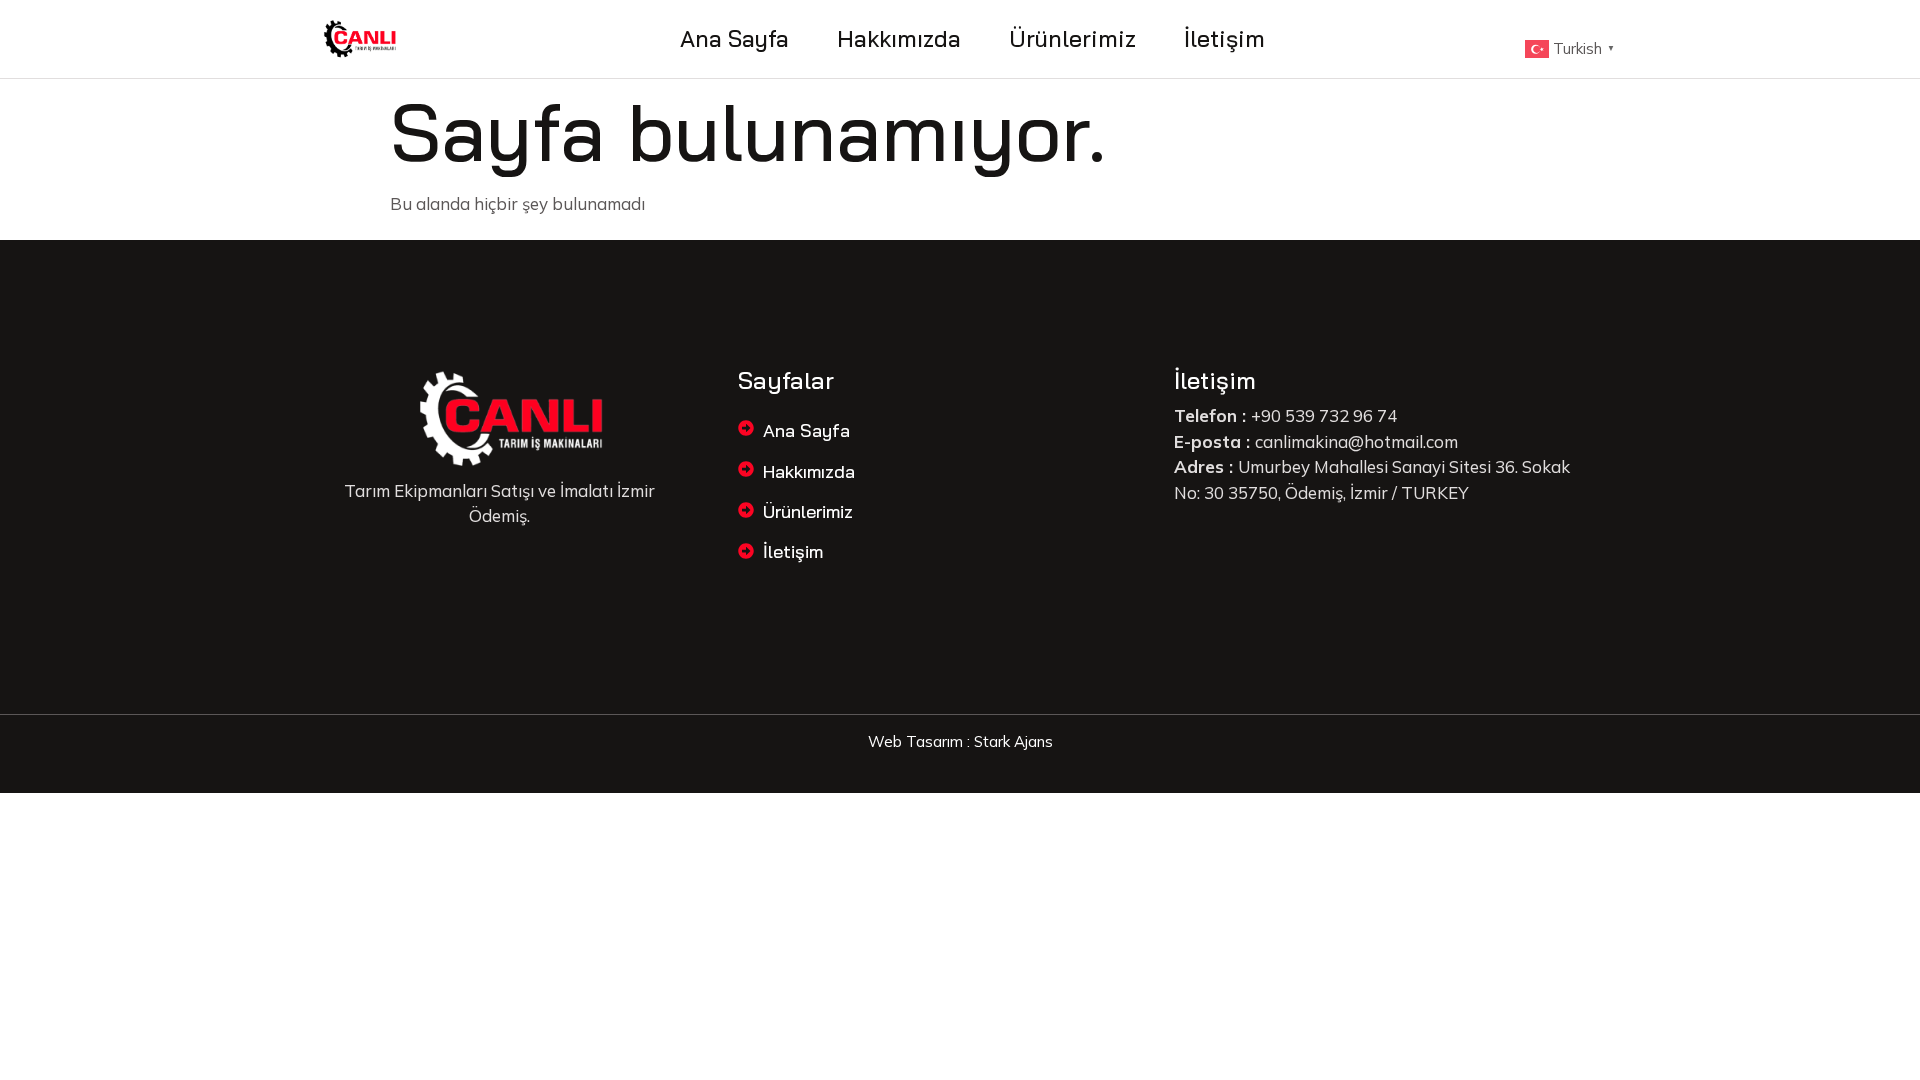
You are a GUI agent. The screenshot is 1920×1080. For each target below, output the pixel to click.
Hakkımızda (899, 38)
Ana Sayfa (734, 38)
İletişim (1224, 38)
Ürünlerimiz (1072, 38)
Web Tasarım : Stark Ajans (960, 741)
